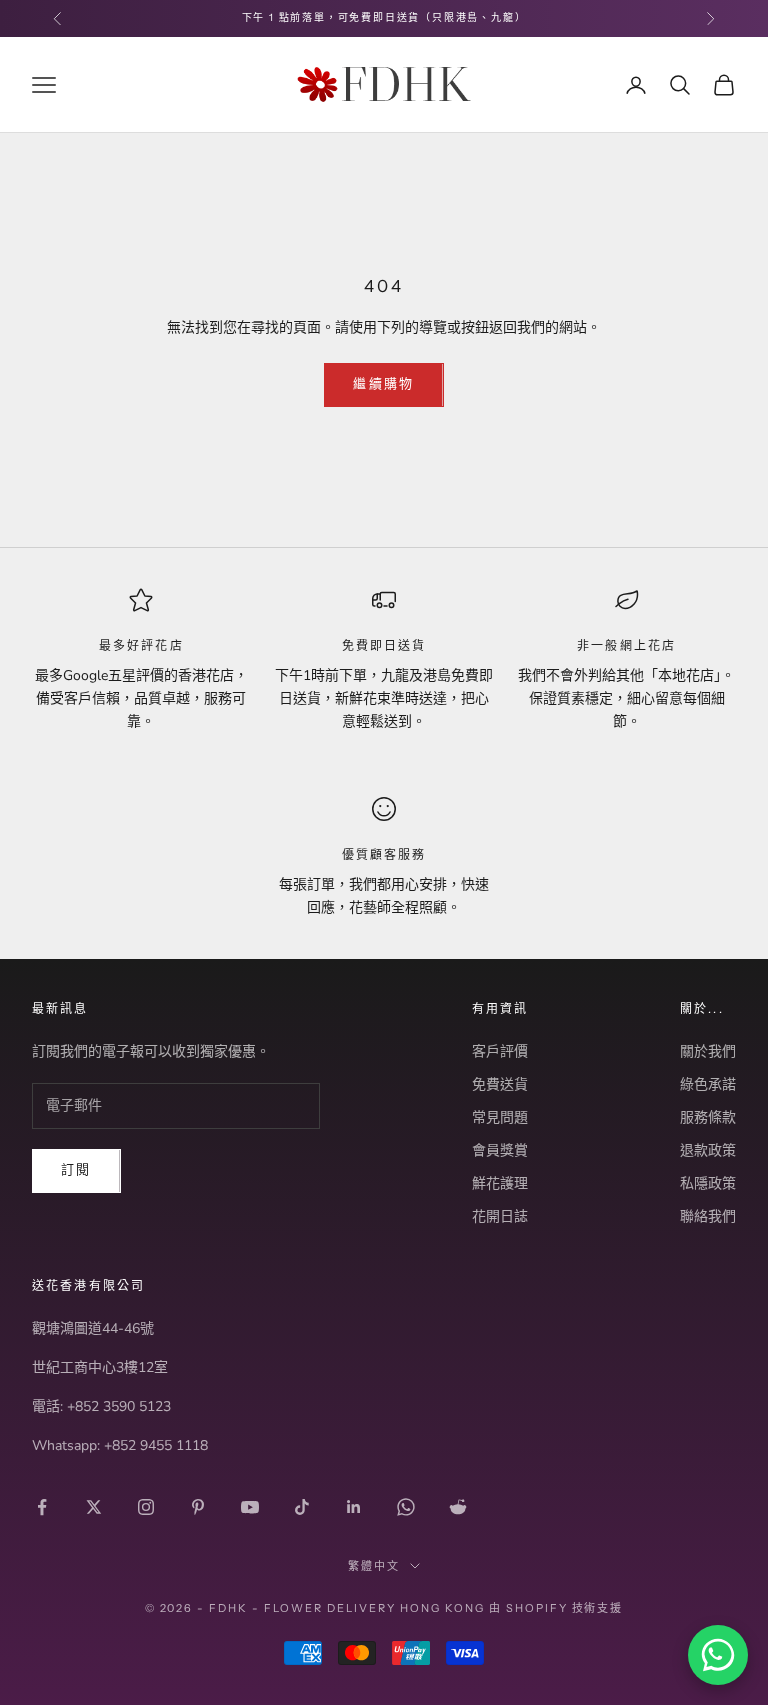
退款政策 (708, 1150)
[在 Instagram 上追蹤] (146, 1507)
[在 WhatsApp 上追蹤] (406, 1507)
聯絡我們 (708, 1216)
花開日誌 (500, 1216)
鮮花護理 (500, 1183)
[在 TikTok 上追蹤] (302, 1507)
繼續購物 (383, 384)
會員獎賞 (500, 1150)
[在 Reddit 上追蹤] (458, 1507)
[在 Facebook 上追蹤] (42, 1507)
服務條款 (708, 1117)
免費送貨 (500, 1084)
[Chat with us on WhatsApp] (718, 1655)
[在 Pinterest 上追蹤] (198, 1507)
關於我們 (708, 1051)
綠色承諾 (708, 1084)
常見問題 (500, 1117)
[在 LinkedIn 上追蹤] (354, 1507)
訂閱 (76, 1170)
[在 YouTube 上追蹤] (250, 1507)
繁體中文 (374, 1566)
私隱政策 (708, 1183)
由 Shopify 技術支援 (556, 1608)
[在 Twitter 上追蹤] (94, 1507)
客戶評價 (500, 1051)
